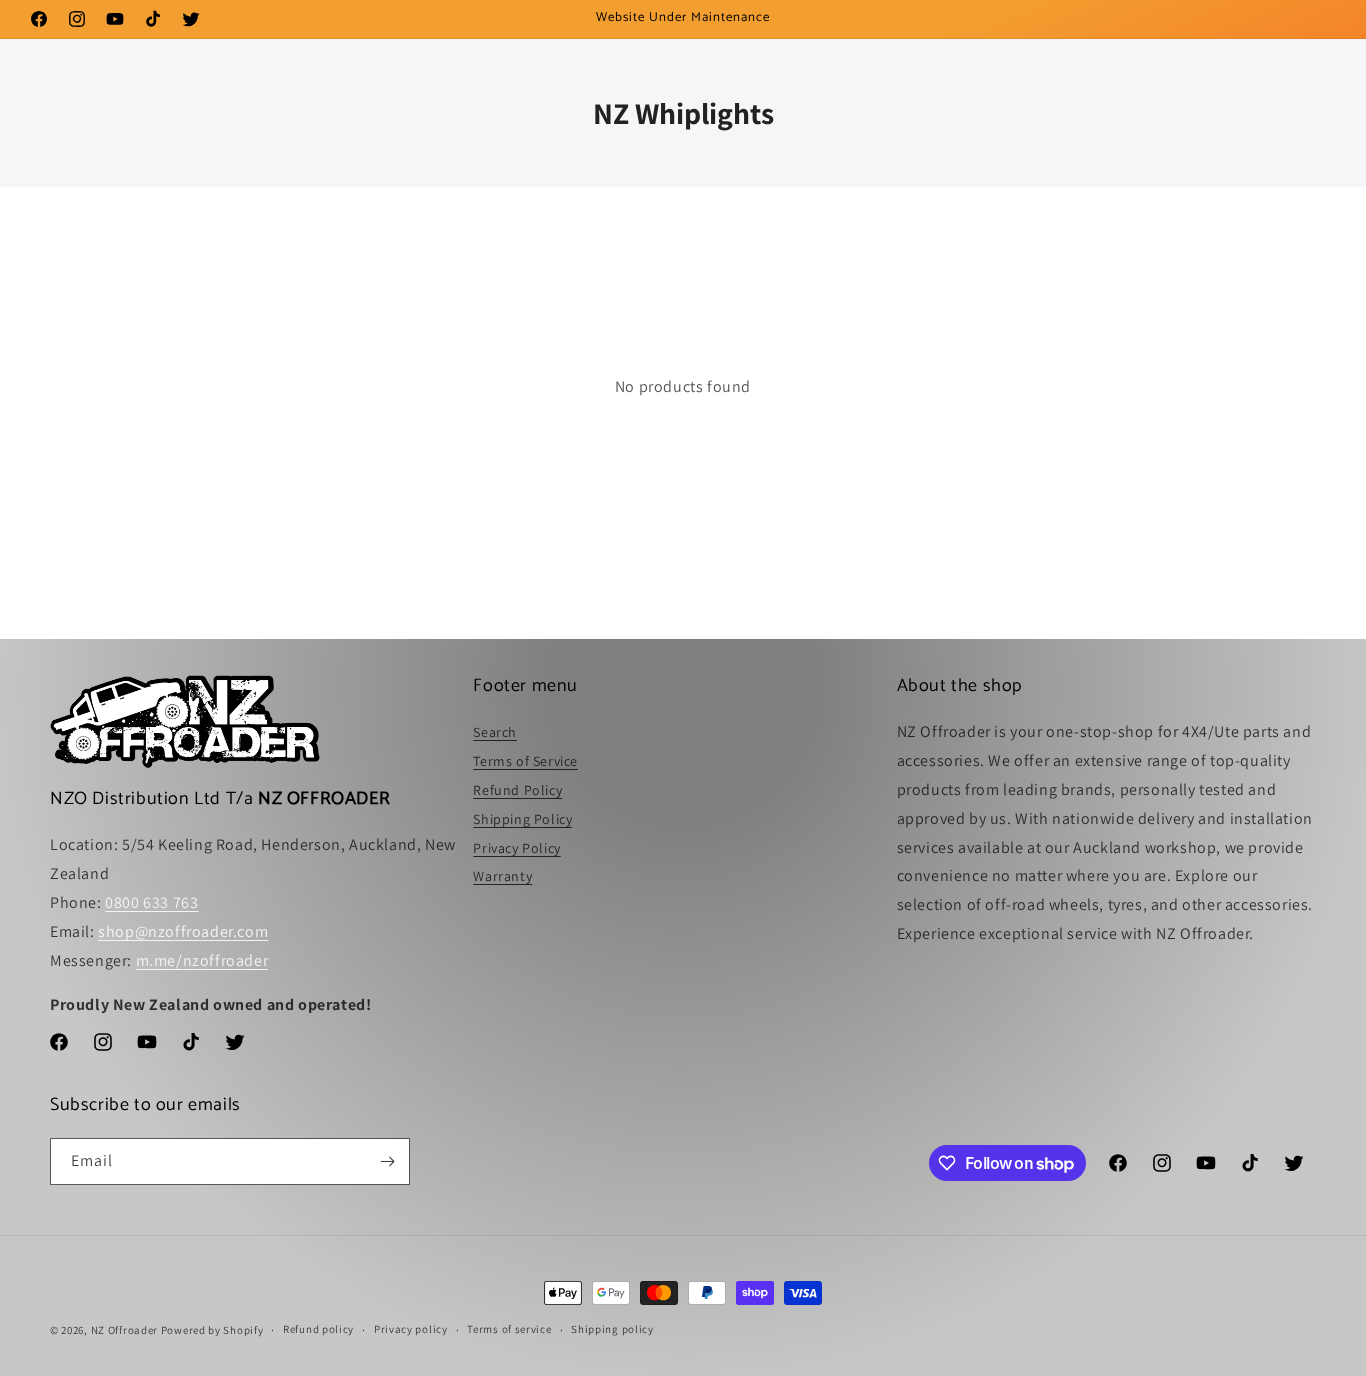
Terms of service (509, 1329)
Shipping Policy (522, 819)
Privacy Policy (516, 848)
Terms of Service (525, 761)
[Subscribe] (387, 1161)
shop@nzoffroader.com (183, 931)
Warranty (502, 876)
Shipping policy (612, 1329)
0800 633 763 (151, 902)
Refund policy (318, 1329)
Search (495, 732)
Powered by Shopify (212, 1330)
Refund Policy (517, 790)
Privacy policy (411, 1329)
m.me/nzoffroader (202, 960)
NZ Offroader (124, 1330)
